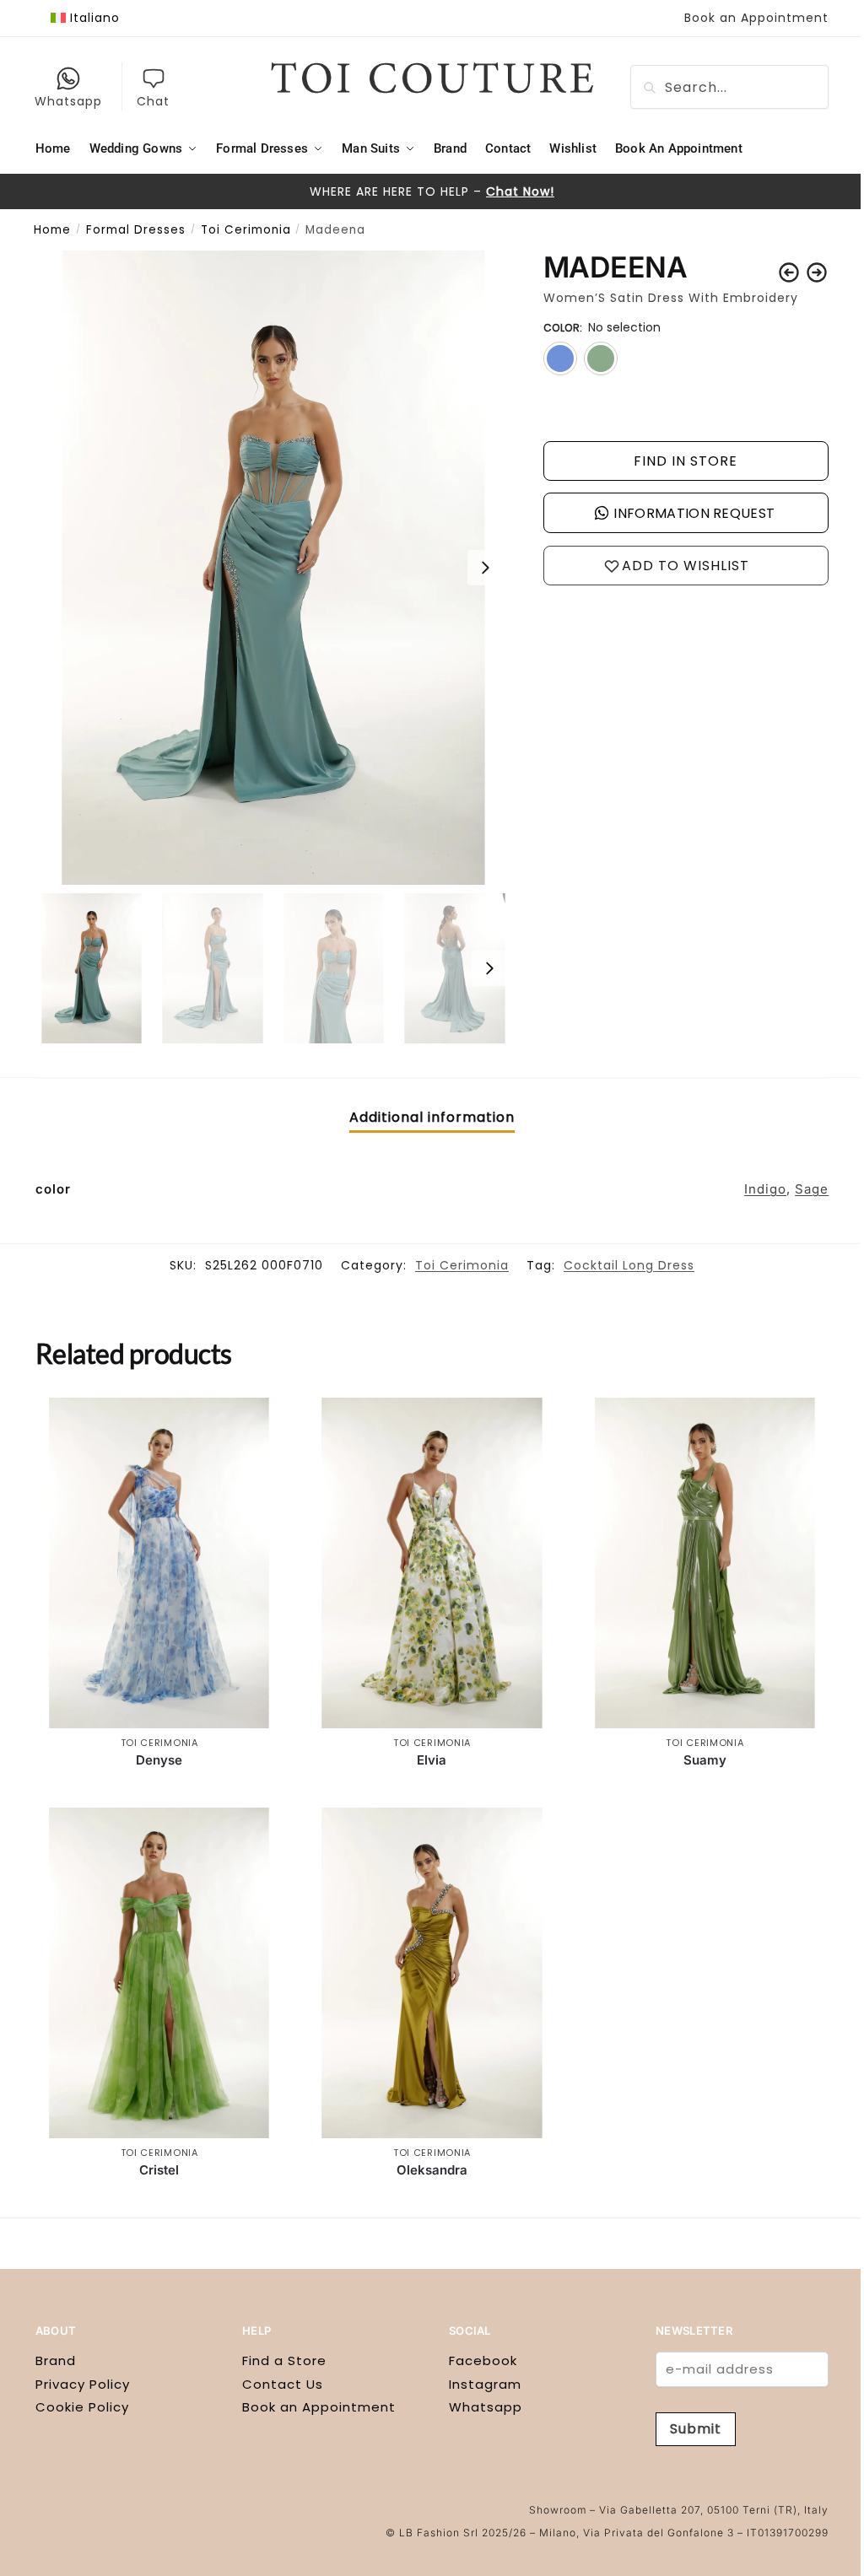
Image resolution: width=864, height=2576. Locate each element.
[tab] (432, 1118)
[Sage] (601, 358)
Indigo (765, 1189)
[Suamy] (705, 1563)
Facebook (483, 2360)
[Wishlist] (257, 1423)
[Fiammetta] (817, 272)
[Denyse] (159, 1563)
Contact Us (283, 2384)
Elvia (432, 1760)
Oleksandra (432, 2170)
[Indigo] (560, 358)
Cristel (159, 2170)
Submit (696, 2429)
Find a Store (284, 2360)
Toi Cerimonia (246, 230)
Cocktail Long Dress (629, 1265)
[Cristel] (159, 1972)
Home (52, 230)
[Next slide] (485, 568)
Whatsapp (68, 101)
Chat (153, 101)
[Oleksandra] (432, 1972)
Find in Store (686, 461)
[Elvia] (432, 1563)
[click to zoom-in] (273, 568)
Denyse (159, 1760)
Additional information (432, 1117)
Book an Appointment (756, 18)
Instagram (485, 2384)
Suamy (705, 1760)
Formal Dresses (136, 230)
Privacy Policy (83, 2384)
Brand (56, 2360)
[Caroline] (789, 272)
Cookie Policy (82, 2407)
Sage (812, 1189)
